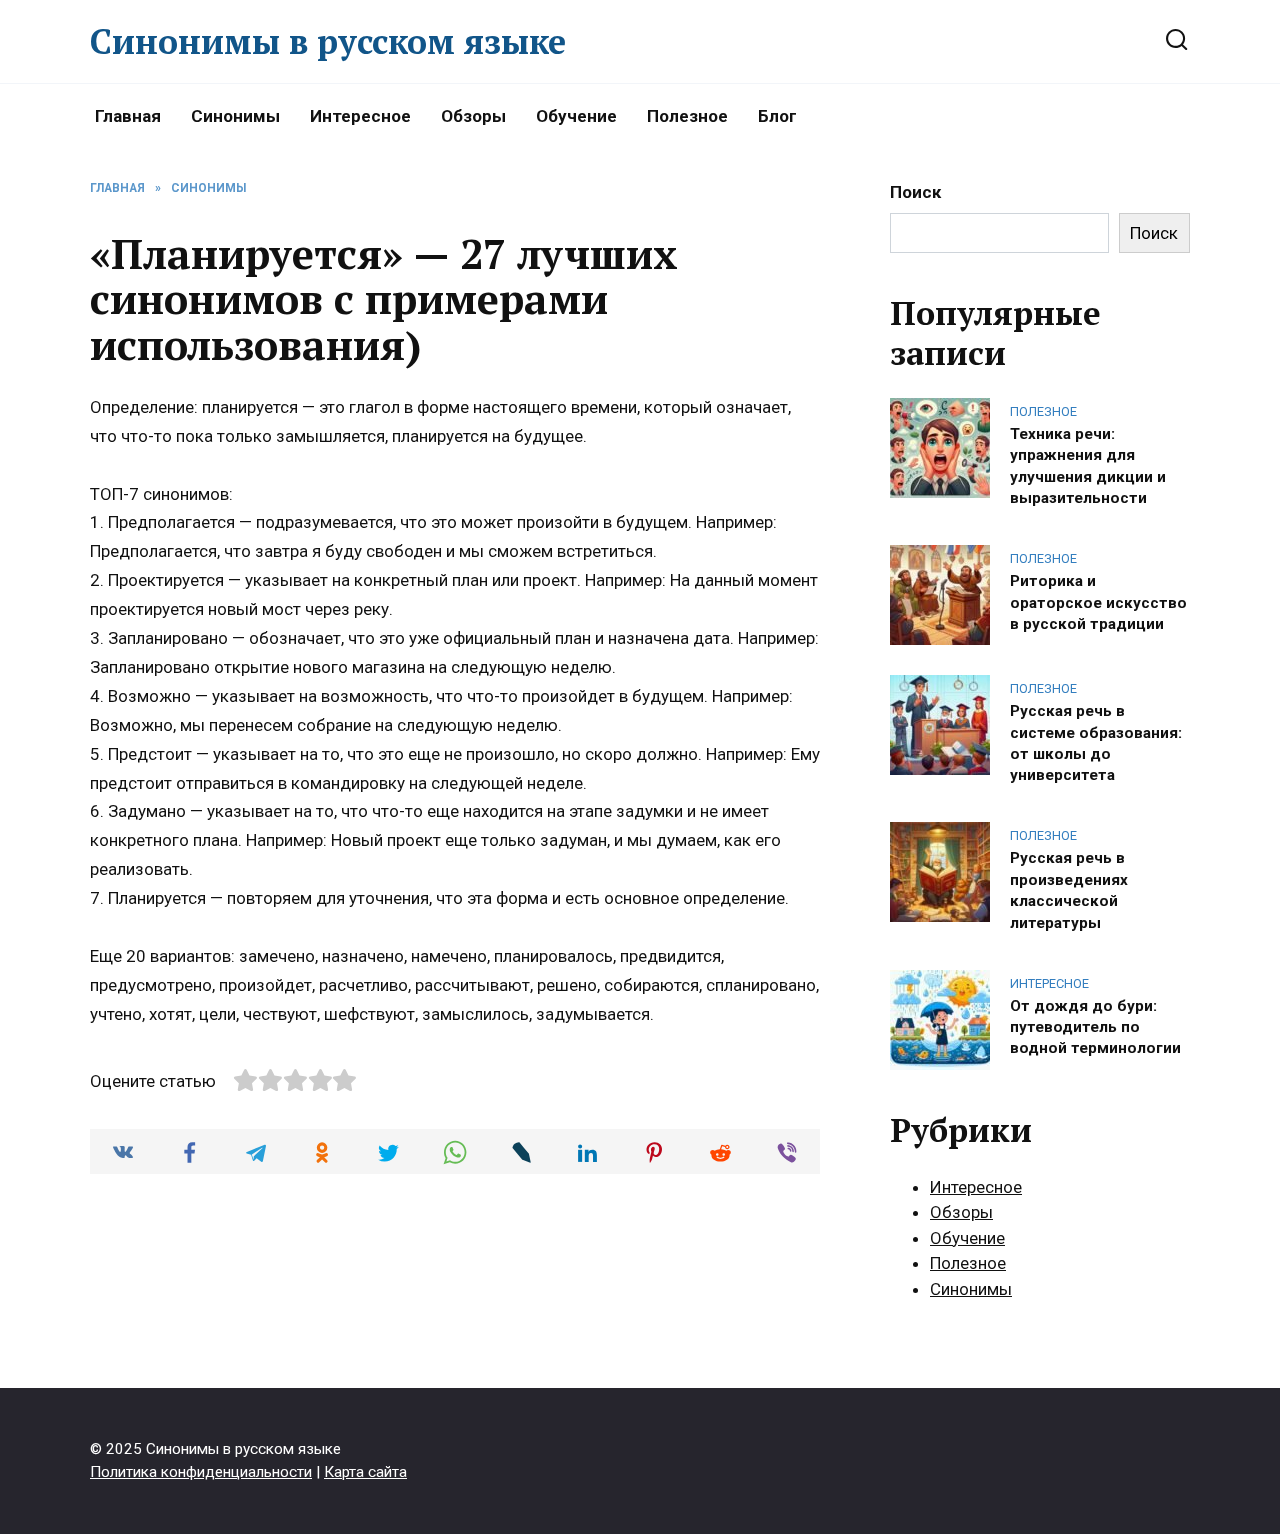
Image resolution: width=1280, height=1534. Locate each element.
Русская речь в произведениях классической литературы (1069, 890)
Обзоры (473, 116)
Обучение (576, 116)
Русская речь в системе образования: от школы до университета (1096, 743)
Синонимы (235, 116)
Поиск (915, 192)
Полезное (687, 116)
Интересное (360, 116)
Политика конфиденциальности (201, 1472)
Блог (777, 116)
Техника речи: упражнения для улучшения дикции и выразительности (1088, 465)
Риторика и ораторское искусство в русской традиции (1098, 602)
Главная (128, 116)
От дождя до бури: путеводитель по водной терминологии (1095, 1026)
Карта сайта (365, 1472)
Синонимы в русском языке (328, 41)
